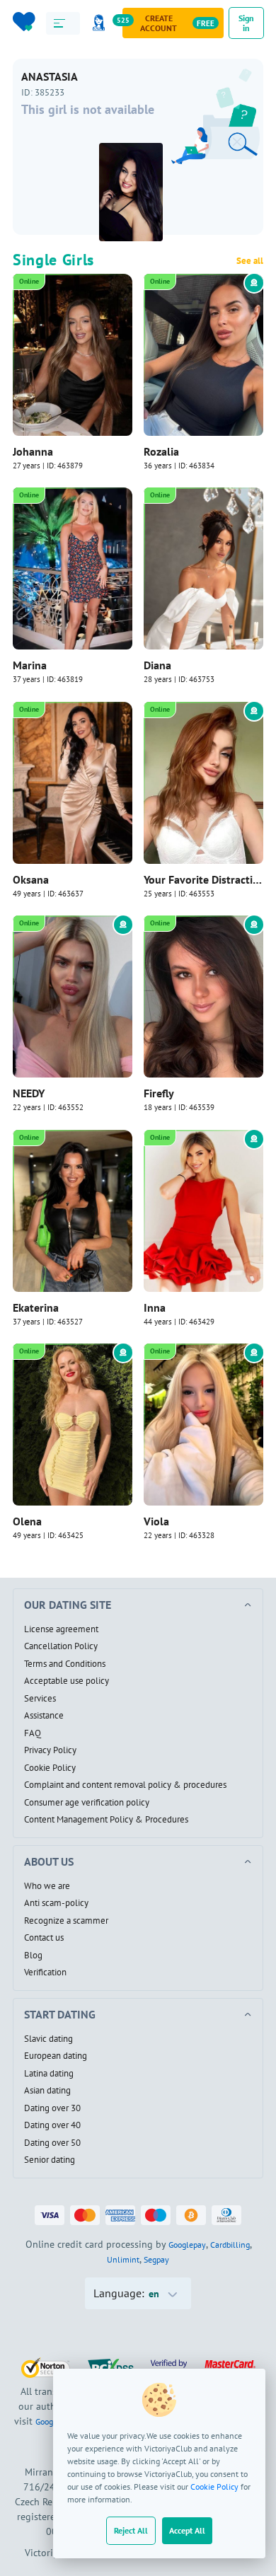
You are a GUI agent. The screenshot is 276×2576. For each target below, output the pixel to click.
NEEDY (29, 1093)
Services (40, 1699)
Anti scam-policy (56, 1903)
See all (250, 261)
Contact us (44, 1938)
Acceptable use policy (67, 1681)
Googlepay (187, 2245)
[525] (101, 23)
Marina (30, 665)
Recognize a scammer (66, 1921)
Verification (45, 1973)
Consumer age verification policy (87, 1803)
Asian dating (47, 2091)
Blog (33, 1956)
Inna (155, 1307)
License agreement (61, 1629)
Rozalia (161, 451)
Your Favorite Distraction (203, 879)
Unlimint (123, 2259)
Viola (156, 1521)
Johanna (33, 451)
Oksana (31, 879)
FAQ (33, 1733)
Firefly (159, 1093)
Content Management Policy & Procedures (106, 1820)
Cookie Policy (214, 2487)
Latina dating (49, 2074)
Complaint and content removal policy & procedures (125, 1785)
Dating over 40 (52, 2125)
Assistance (44, 1716)
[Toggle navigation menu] (63, 23)
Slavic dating (48, 2039)
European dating (56, 2056)
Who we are (47, 1886)
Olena (27, 1521)
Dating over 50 (52, 2143)
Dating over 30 (52, 2108)
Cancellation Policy (61, 1646)
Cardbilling (230, 2245)
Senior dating (50, 2160)
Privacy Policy (50, 1750)
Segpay (156, 2259)
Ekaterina (36, 1307)
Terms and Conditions (65, 1664)
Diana (157, 665)
